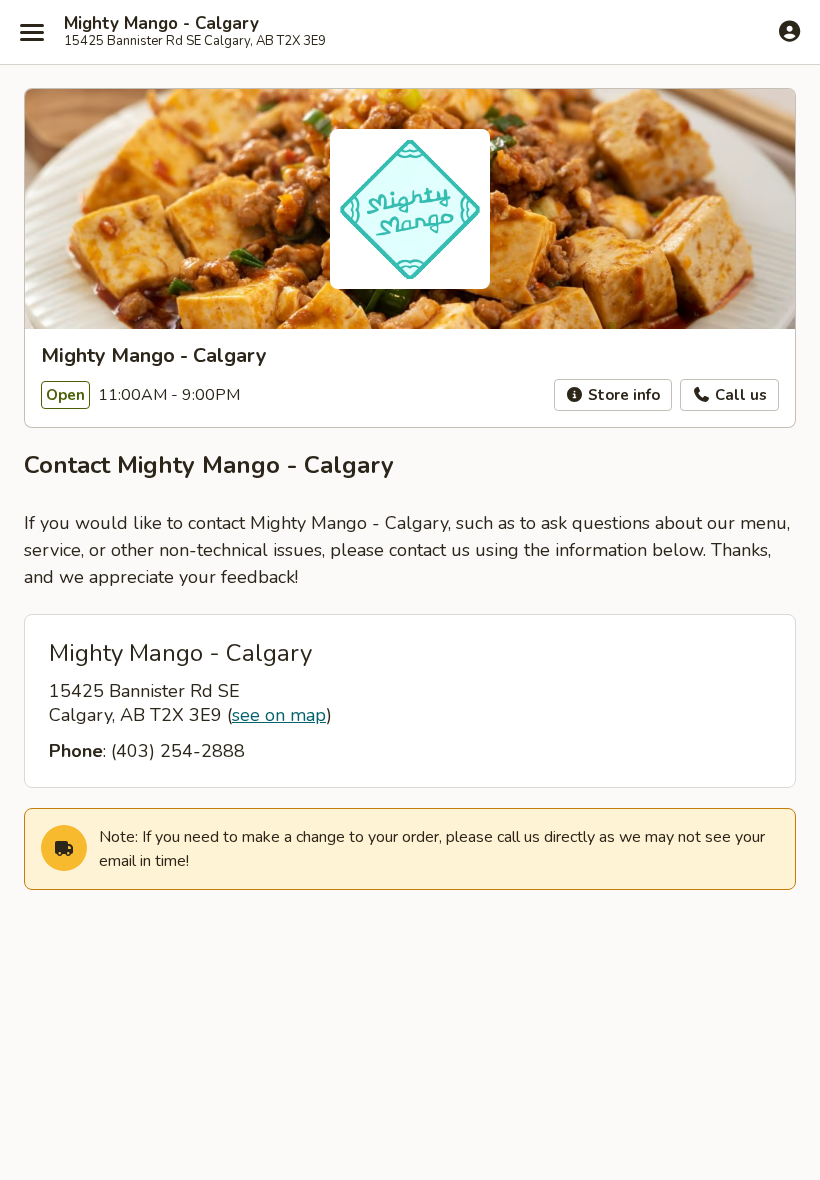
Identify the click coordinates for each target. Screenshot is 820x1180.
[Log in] (789, 31)
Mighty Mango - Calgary (161, 24)
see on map (279, 715)
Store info (622, 395)
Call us (739, 395)
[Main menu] (32, 32)
